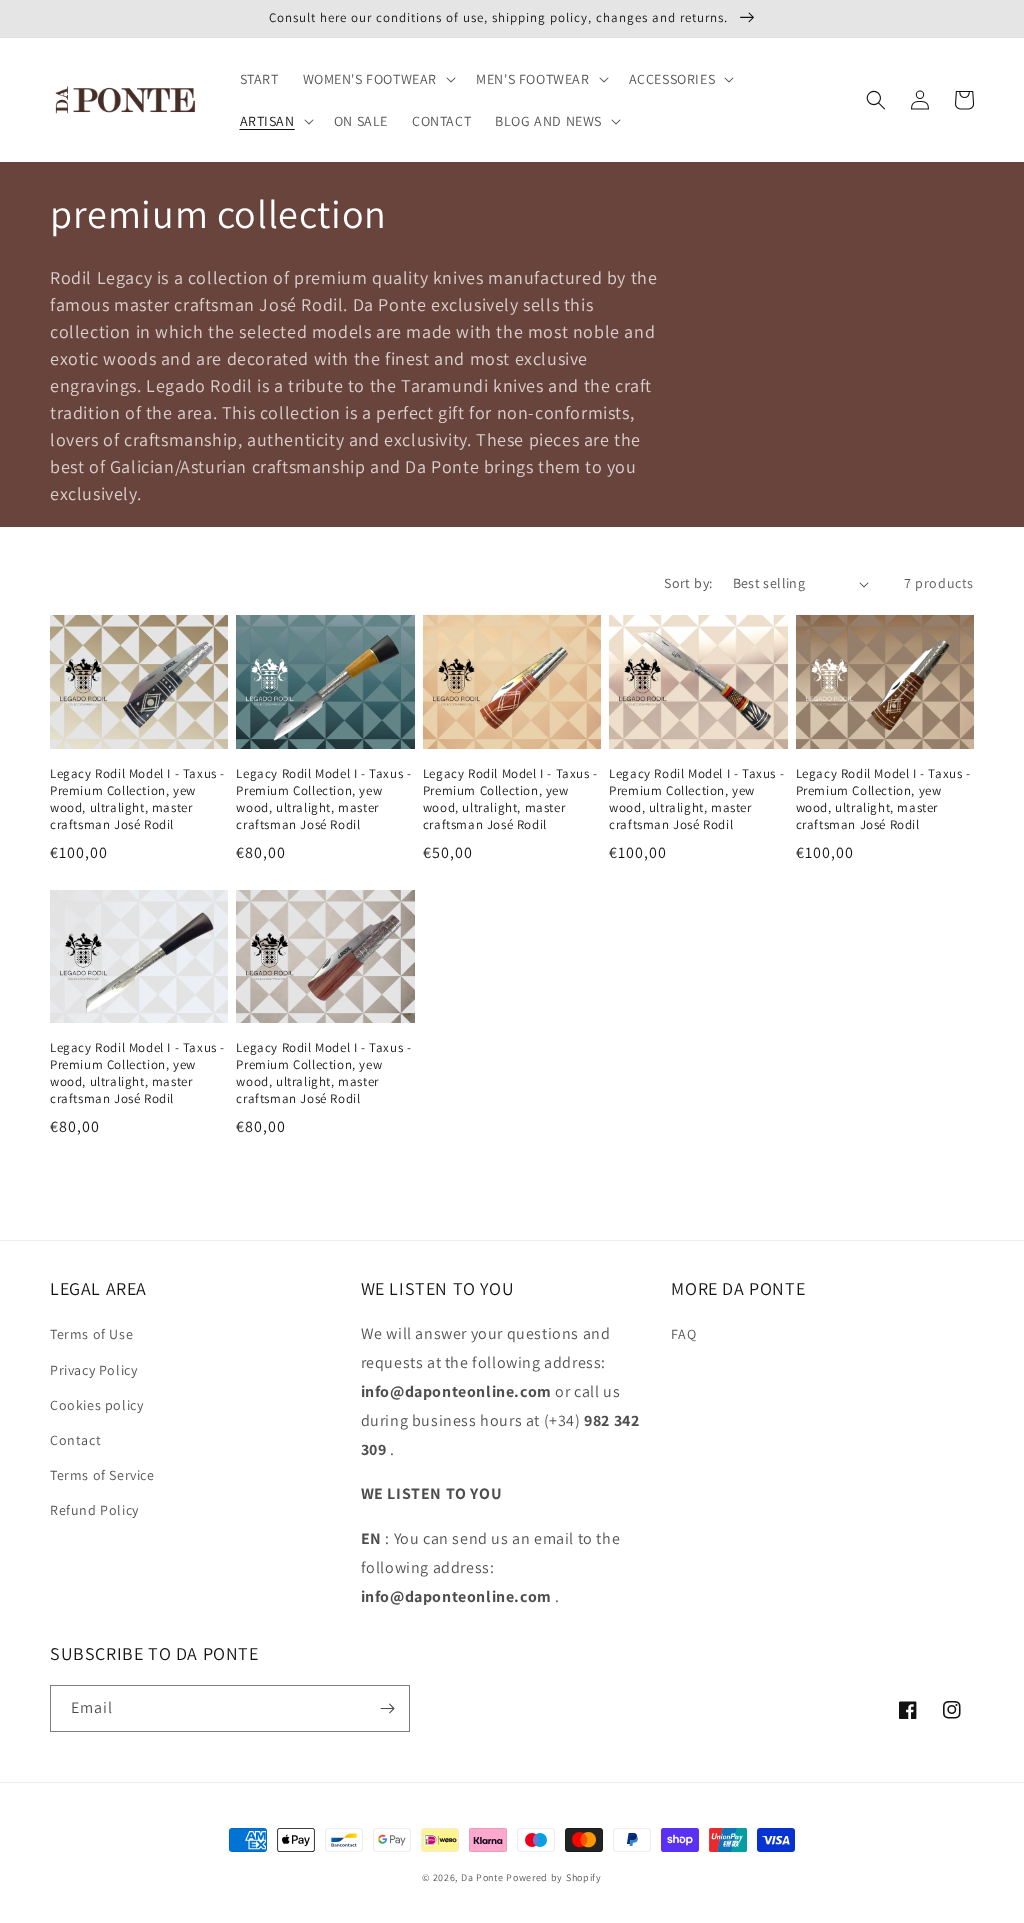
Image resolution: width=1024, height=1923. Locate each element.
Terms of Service (102, 1475)
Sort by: (688, 583)
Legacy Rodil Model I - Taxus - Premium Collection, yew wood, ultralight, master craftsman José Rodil (137, 799)
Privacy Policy (93, 1370)
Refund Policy (94, 1510)
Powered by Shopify (554, 1877)
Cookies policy (96, 1405)
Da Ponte (482, 1877)
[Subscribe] (387, 1708)
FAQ (683, 1334)
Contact (75, 1440)
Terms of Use (91, 1334)
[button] (378, 79)
